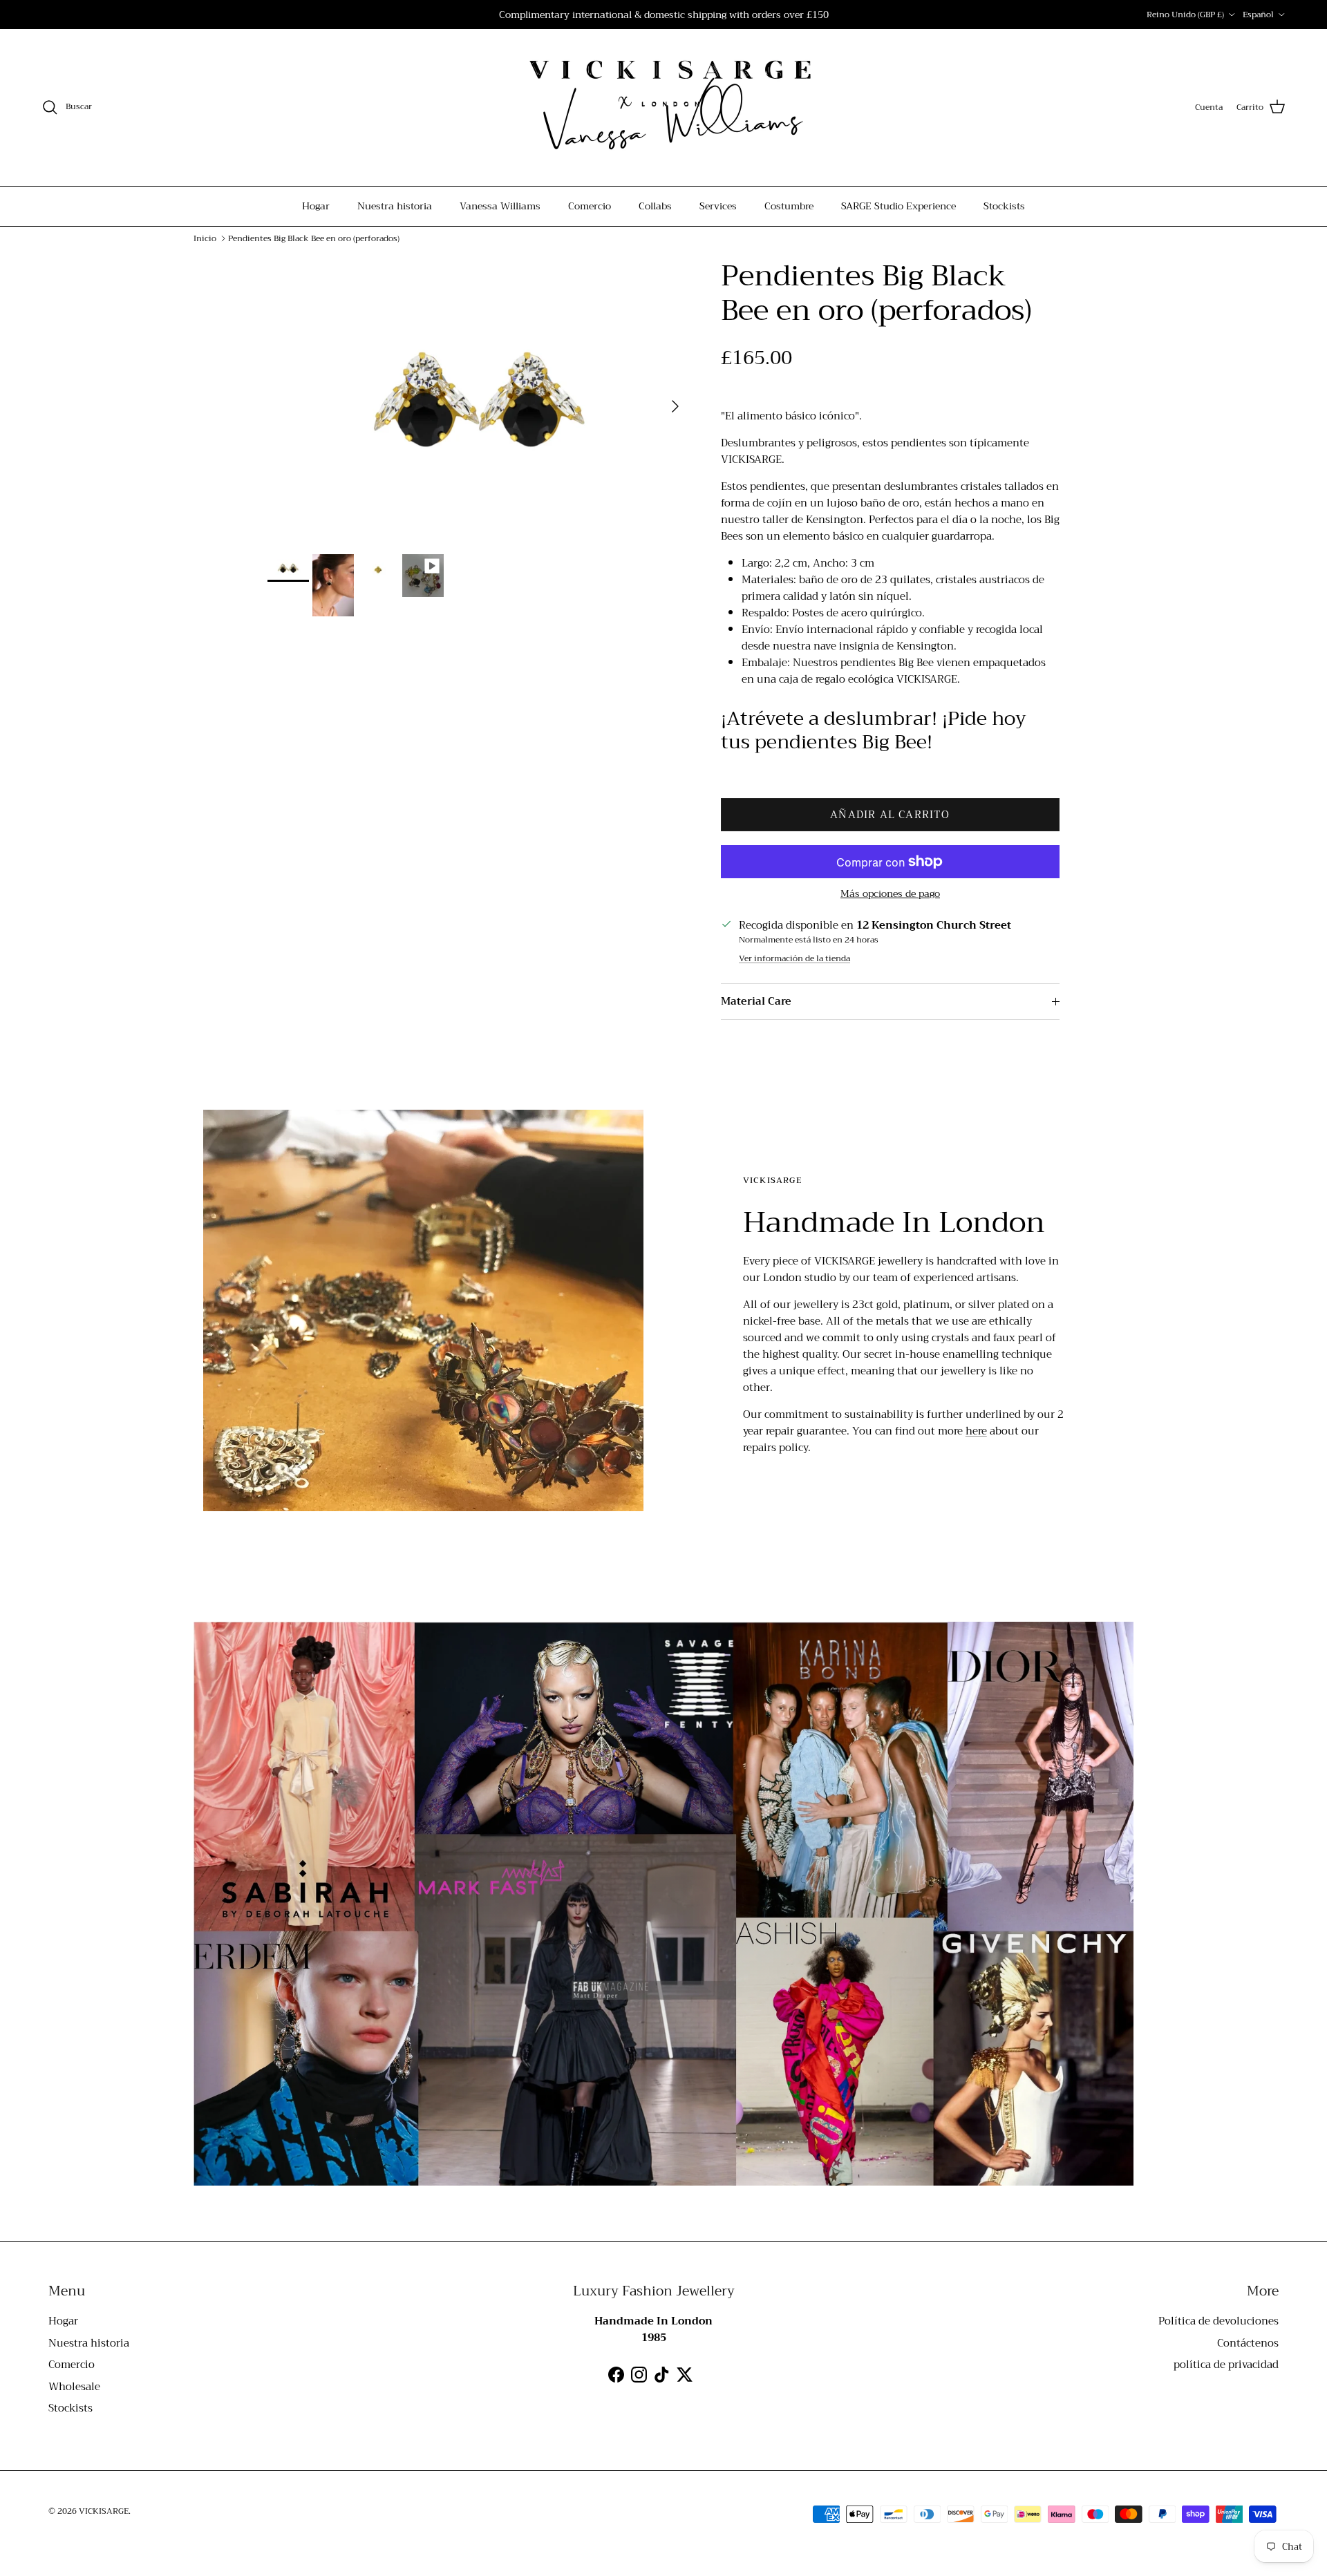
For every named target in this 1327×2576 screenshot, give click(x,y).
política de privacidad (1226, 2365)
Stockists (1004, 206)
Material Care (756, 1001)
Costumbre (789, 206)
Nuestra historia (395, 206)
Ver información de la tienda (794, 959)
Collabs (655, 206)
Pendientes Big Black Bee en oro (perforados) (314, 238)
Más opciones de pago (890, 894)
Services (718, 206)
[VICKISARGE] (663, 107)
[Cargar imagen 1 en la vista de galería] (479, 399)
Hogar (316, 206)
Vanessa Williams (500, 206)
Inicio (205, 238)
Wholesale (74, 2387)
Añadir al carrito (890, 815)
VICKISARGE (104, 2511)
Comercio (590, 206)
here (976, 1431)
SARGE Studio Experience (898, 206)
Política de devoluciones (1218, 2321)
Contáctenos (1248, 2343)
